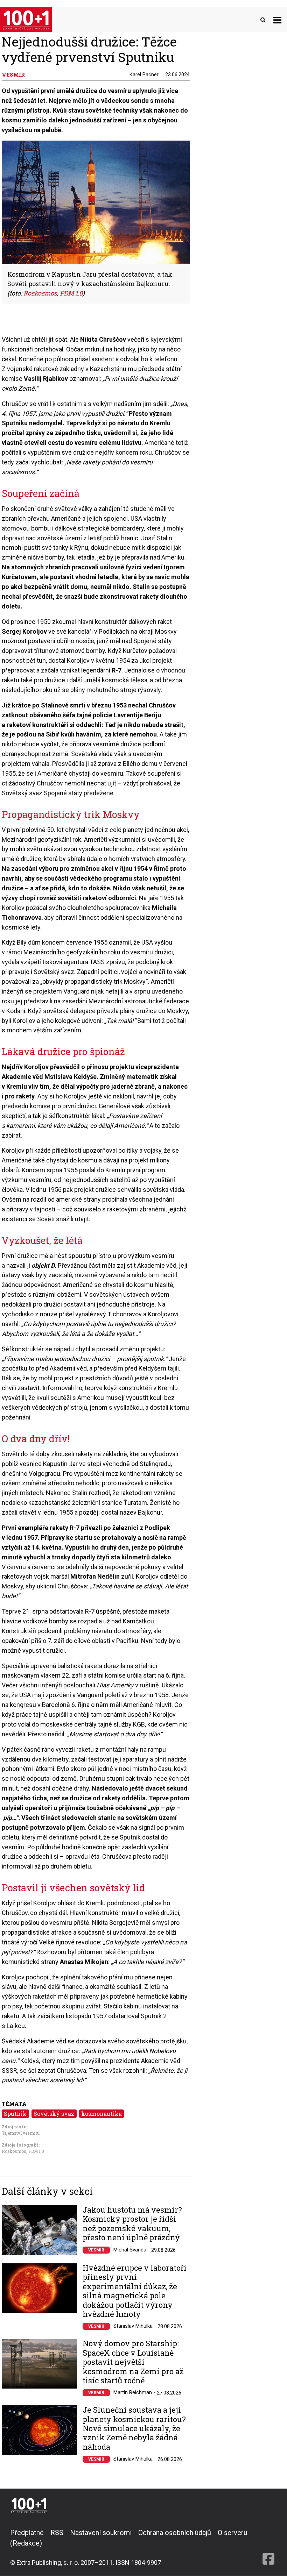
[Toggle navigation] (277, 20)
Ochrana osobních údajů (175, 2533)
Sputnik (15, 2114)
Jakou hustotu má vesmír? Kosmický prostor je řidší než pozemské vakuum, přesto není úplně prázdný (132, 2224)
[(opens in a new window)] (268, 2547)
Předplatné (27, 2533)
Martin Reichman (133, 2392)
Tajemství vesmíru (21, 2133)
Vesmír (96, 2250)
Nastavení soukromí (101, 2533)
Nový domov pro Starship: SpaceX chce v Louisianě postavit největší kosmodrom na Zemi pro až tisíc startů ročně (133, 2362)
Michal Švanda (130, 2250)
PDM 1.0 (36, 2151)
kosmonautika (101, 2114)
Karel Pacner (144, 74)
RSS (57, 2533)
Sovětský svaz (54, 2114)
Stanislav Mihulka (133, 2326)
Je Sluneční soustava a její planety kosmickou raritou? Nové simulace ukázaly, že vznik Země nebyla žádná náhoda (134, 2428)
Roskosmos (14, 2151)
